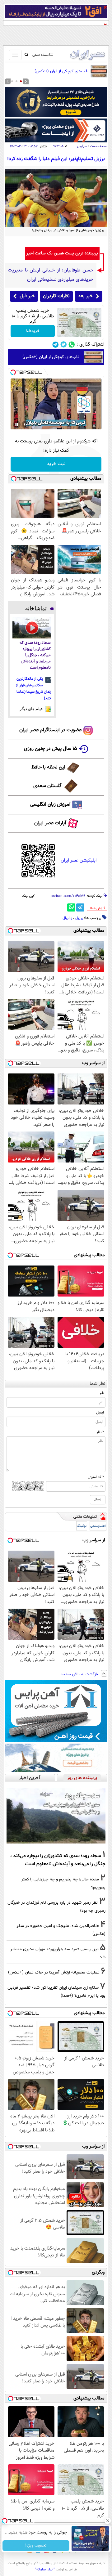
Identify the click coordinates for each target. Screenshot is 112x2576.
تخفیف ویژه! (36, 2546)
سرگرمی (82, 146)
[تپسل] (13, 372)
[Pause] (17, 424)
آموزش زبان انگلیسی (50, 805)
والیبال (67, 918)
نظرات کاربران (56, 296)
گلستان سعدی (47, 786)
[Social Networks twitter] (64, 345)
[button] (21, 81)
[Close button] (107, 2521)
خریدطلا (33, 331)
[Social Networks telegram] (56, 345)
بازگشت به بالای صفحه (80, 1674)
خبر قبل (27, 296)
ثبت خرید (56, 464)
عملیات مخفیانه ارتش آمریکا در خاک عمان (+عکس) (54, 1972)
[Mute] (26, 424)
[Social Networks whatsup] (72, 345)
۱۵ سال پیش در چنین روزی (51, 749)
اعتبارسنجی (98, 1526)
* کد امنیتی (96, 1477)
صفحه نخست (99, 146)
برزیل (79, 918)
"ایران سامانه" (45, 2569)
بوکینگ (82, 1526)
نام (102, 1393)
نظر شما (98, 1384)
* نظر (100, 1432)
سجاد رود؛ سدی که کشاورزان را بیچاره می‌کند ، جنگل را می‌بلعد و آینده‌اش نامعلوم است (35, 655)
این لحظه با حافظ (48, 767)
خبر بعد (85, 296)
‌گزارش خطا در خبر (98, 908)
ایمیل (100, 1413)
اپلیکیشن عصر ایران (79, 860)
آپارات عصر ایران (50, 823)
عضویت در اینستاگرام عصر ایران (50, 730)
